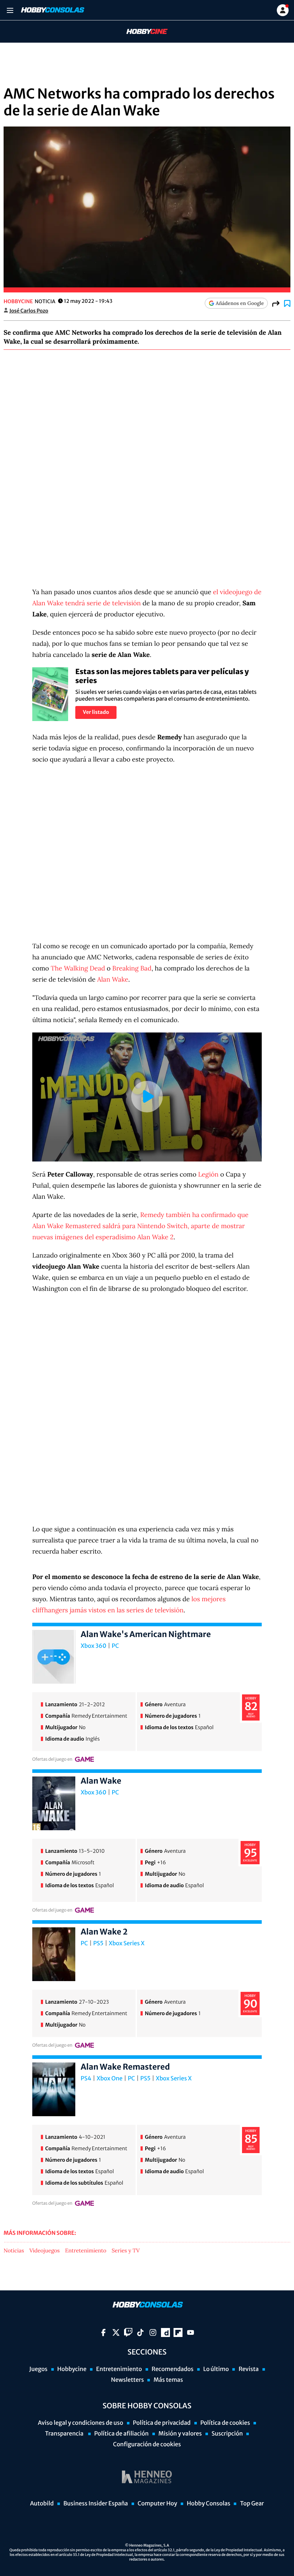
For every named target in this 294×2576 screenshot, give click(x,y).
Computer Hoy (157, 2504)
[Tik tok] (140, 2332)
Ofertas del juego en (52, 1759)
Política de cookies (225, 2423)
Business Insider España (96, 2504)
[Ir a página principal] (52, 10)
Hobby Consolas (208, 2504)
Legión (208, 1174)
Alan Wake (113, 979)
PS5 (98, 1943)
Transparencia (65, 2434)
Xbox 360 (94, 1646)
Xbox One (110, 2079)
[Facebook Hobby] (103, 2332)
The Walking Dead (78, 968)
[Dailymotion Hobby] (165, 2332)
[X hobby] (116, 2332)
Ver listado (96, 712)
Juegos (38, 2369)
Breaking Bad (132, 968)
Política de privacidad (162, 2423)
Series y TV (126, 2251)
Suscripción (227, 2434)
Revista (248, 2369)
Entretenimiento (86, 2251)
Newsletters (127, 2380)
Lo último (216, 2369)
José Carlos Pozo (29, 311)
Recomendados (173, 2369)
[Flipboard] (178, 2332)
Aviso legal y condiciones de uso (81, 2423)
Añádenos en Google (240, 303)
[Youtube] (191, 2332)
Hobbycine (142, 32)
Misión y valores (180, 2434)
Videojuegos (45, 2251)
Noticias (14, 2251)
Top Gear (252, 2504)
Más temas (168, 2380)
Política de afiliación (122, 2434)
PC (115, 1646)
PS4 (86, 2079)
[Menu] (10, 10)
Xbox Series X (127, 1943)
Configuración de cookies (147, 2444)
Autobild (42, 2504)
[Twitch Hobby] (128, 2332)
